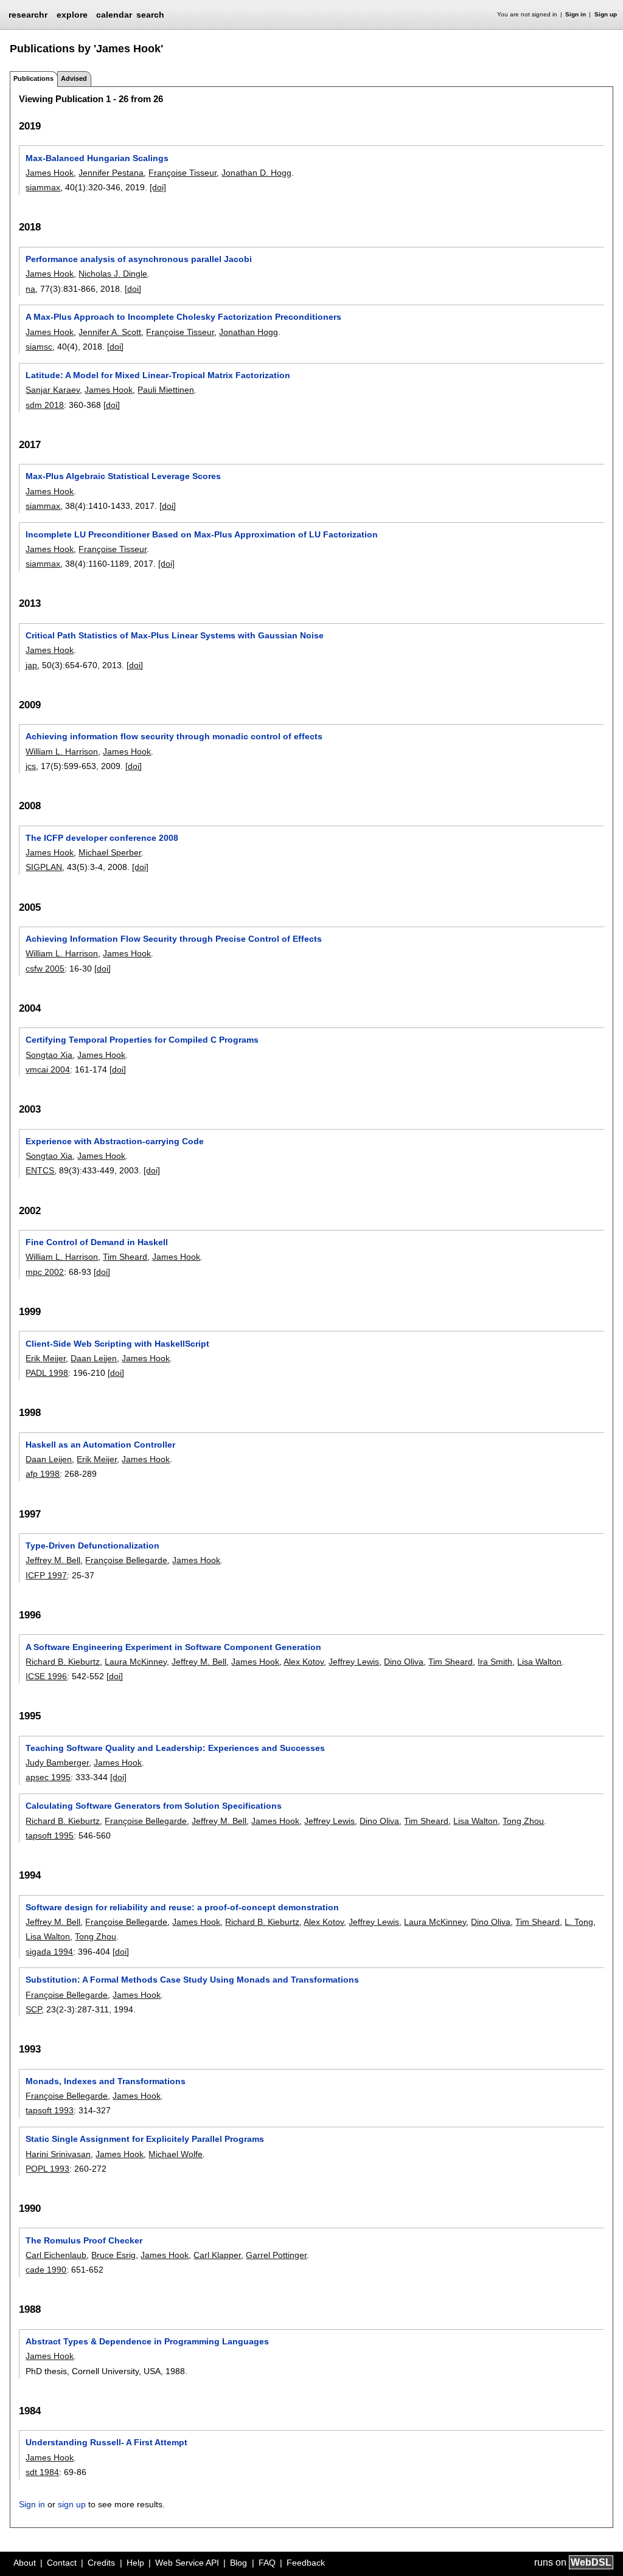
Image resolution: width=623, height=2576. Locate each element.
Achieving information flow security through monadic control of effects (174, 736)
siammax (43, 187)
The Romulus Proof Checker (84, 2240)
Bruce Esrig (113, 2255)
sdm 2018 (45, 405)
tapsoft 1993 (50, 2110)
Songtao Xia (49, 1055)
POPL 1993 (47, 2169)
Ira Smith (495, 1662)
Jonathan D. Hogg (256, 173)
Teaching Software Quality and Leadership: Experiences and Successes (175, 1748)
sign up (72, 2504)
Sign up (606, 14)
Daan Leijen (94, 1358)
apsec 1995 (48, 1777)
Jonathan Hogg (249, 332)
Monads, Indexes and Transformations (106, 2081)
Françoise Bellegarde (126, 1560)
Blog (238, 2563)
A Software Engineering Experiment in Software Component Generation (173, 1647)
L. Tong (579, 1922)
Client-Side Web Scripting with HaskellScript (117, 1344)
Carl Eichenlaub (56, 2255)
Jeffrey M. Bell (53, 1560)
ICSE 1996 (46, 1676)
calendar (114, 15)
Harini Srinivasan (58, 2154)
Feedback (306, 2563)
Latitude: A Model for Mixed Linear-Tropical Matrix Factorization (158, 375)
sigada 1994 (49, 1952)
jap (31, 665)
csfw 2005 (45, 969)
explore (72, 15)
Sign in (576, 14)
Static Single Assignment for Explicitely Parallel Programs (145, 2139)
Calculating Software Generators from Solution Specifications (154, 1806)
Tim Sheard (125, 1257)
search (150, 15)
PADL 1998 (47, 1373)
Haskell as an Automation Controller (100, 1445)
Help (135, 2563)
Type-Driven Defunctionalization (92, 1545)
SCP (33, 2009)
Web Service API (187, 2563)
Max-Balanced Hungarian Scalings (97, 158)
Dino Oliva (404, 1662)
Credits (101, 2563)
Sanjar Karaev (53, 390)
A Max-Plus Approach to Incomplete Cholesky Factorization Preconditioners (183, 317)
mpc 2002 (45, 1272)
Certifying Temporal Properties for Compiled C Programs (142, 1040)
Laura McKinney (136, 1662)
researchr (28, 14)
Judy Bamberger (57, 1763)
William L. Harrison (62, 751)
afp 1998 (43, 1474)
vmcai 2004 (48, 1069)
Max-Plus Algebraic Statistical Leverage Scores (123, 476)
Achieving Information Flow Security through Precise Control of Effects (174, 939)
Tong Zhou (523, 1821)
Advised (74, 78)
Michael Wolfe (176, 2154)
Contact (62, 2563)
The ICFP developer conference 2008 (102, 838)
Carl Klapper (217, 2255)
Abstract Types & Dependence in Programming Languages (147, 2341)
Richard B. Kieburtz (63, 1662)
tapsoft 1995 (50, 1835)
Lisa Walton (539, 1662)
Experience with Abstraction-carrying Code (115, 1141)
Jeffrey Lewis (354, 1662)
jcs (31, 766)
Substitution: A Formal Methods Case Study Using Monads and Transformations (192, 1980)
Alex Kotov (304, 1662)
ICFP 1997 (46, 1575)
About (25, 2563)
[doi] (158, 187)
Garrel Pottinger (276, 2255)
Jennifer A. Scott (110, 332)
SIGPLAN (44, 867)
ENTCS (40, 1170)
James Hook (50, 173)
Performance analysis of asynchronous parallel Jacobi (139, 259)
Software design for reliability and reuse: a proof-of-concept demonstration (182, 1907)
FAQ (267, 2563)
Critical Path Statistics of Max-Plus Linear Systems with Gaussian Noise (175, 635)
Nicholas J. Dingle (113, 274)
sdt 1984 (42, 2472)
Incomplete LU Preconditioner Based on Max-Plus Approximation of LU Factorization (202, 534)
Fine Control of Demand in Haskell (97, 1242)
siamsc (39, 347)
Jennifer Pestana (111, 173)
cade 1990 (46, 2270)
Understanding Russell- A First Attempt (106, 2442)
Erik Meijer (46, 1358)
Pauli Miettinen (166, 390)
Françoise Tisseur (183, 173)
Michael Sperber (110, 852)
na (30, 289)
